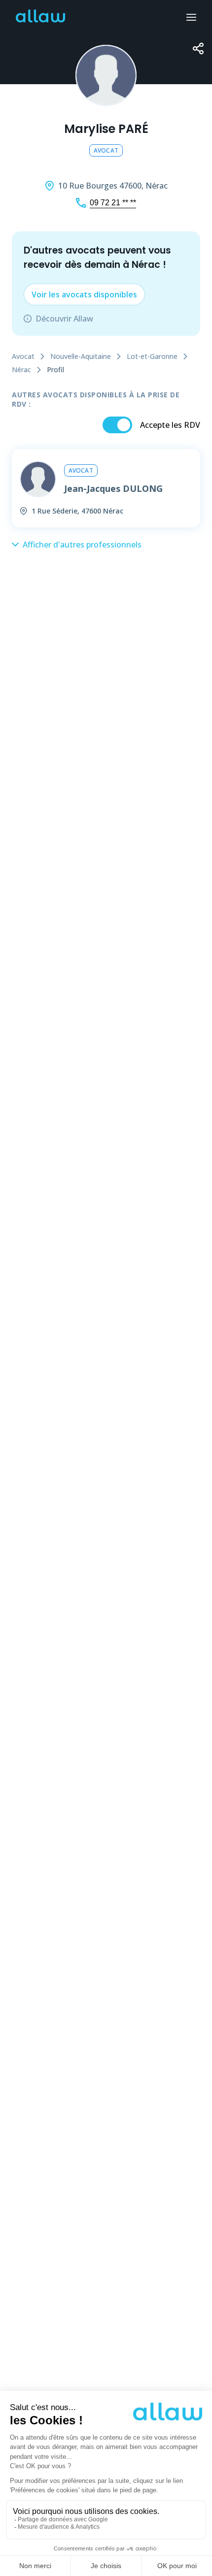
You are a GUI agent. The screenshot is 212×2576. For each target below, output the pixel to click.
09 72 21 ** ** (113, 203)
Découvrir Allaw (64, 319)
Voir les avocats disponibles (84, 294)
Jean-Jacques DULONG (113, 488)
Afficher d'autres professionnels (82, 545)
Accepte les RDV (170, 425)
